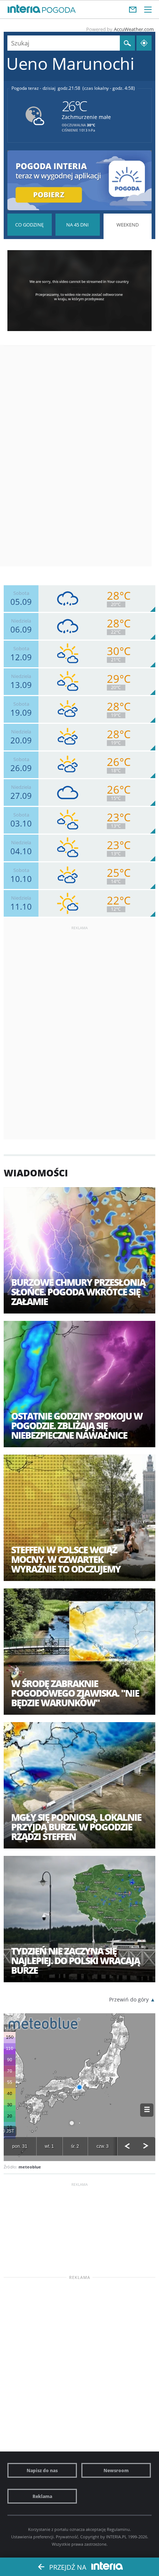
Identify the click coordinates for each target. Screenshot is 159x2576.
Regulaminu (118, 2529)
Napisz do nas (42, 2470)
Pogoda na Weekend (127, 248)
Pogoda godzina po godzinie (30, 225)
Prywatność (67, 2537)
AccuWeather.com (134, 29)
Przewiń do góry (129, 1999)
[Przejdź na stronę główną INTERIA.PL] (24, 9)
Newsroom (116, 2470)
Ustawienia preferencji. (33, 2537)
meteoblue (30, 2167)
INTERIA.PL (116, 2537)
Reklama (42, 2496)
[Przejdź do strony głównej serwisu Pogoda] (59, 10)
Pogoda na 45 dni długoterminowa (78, 225)
